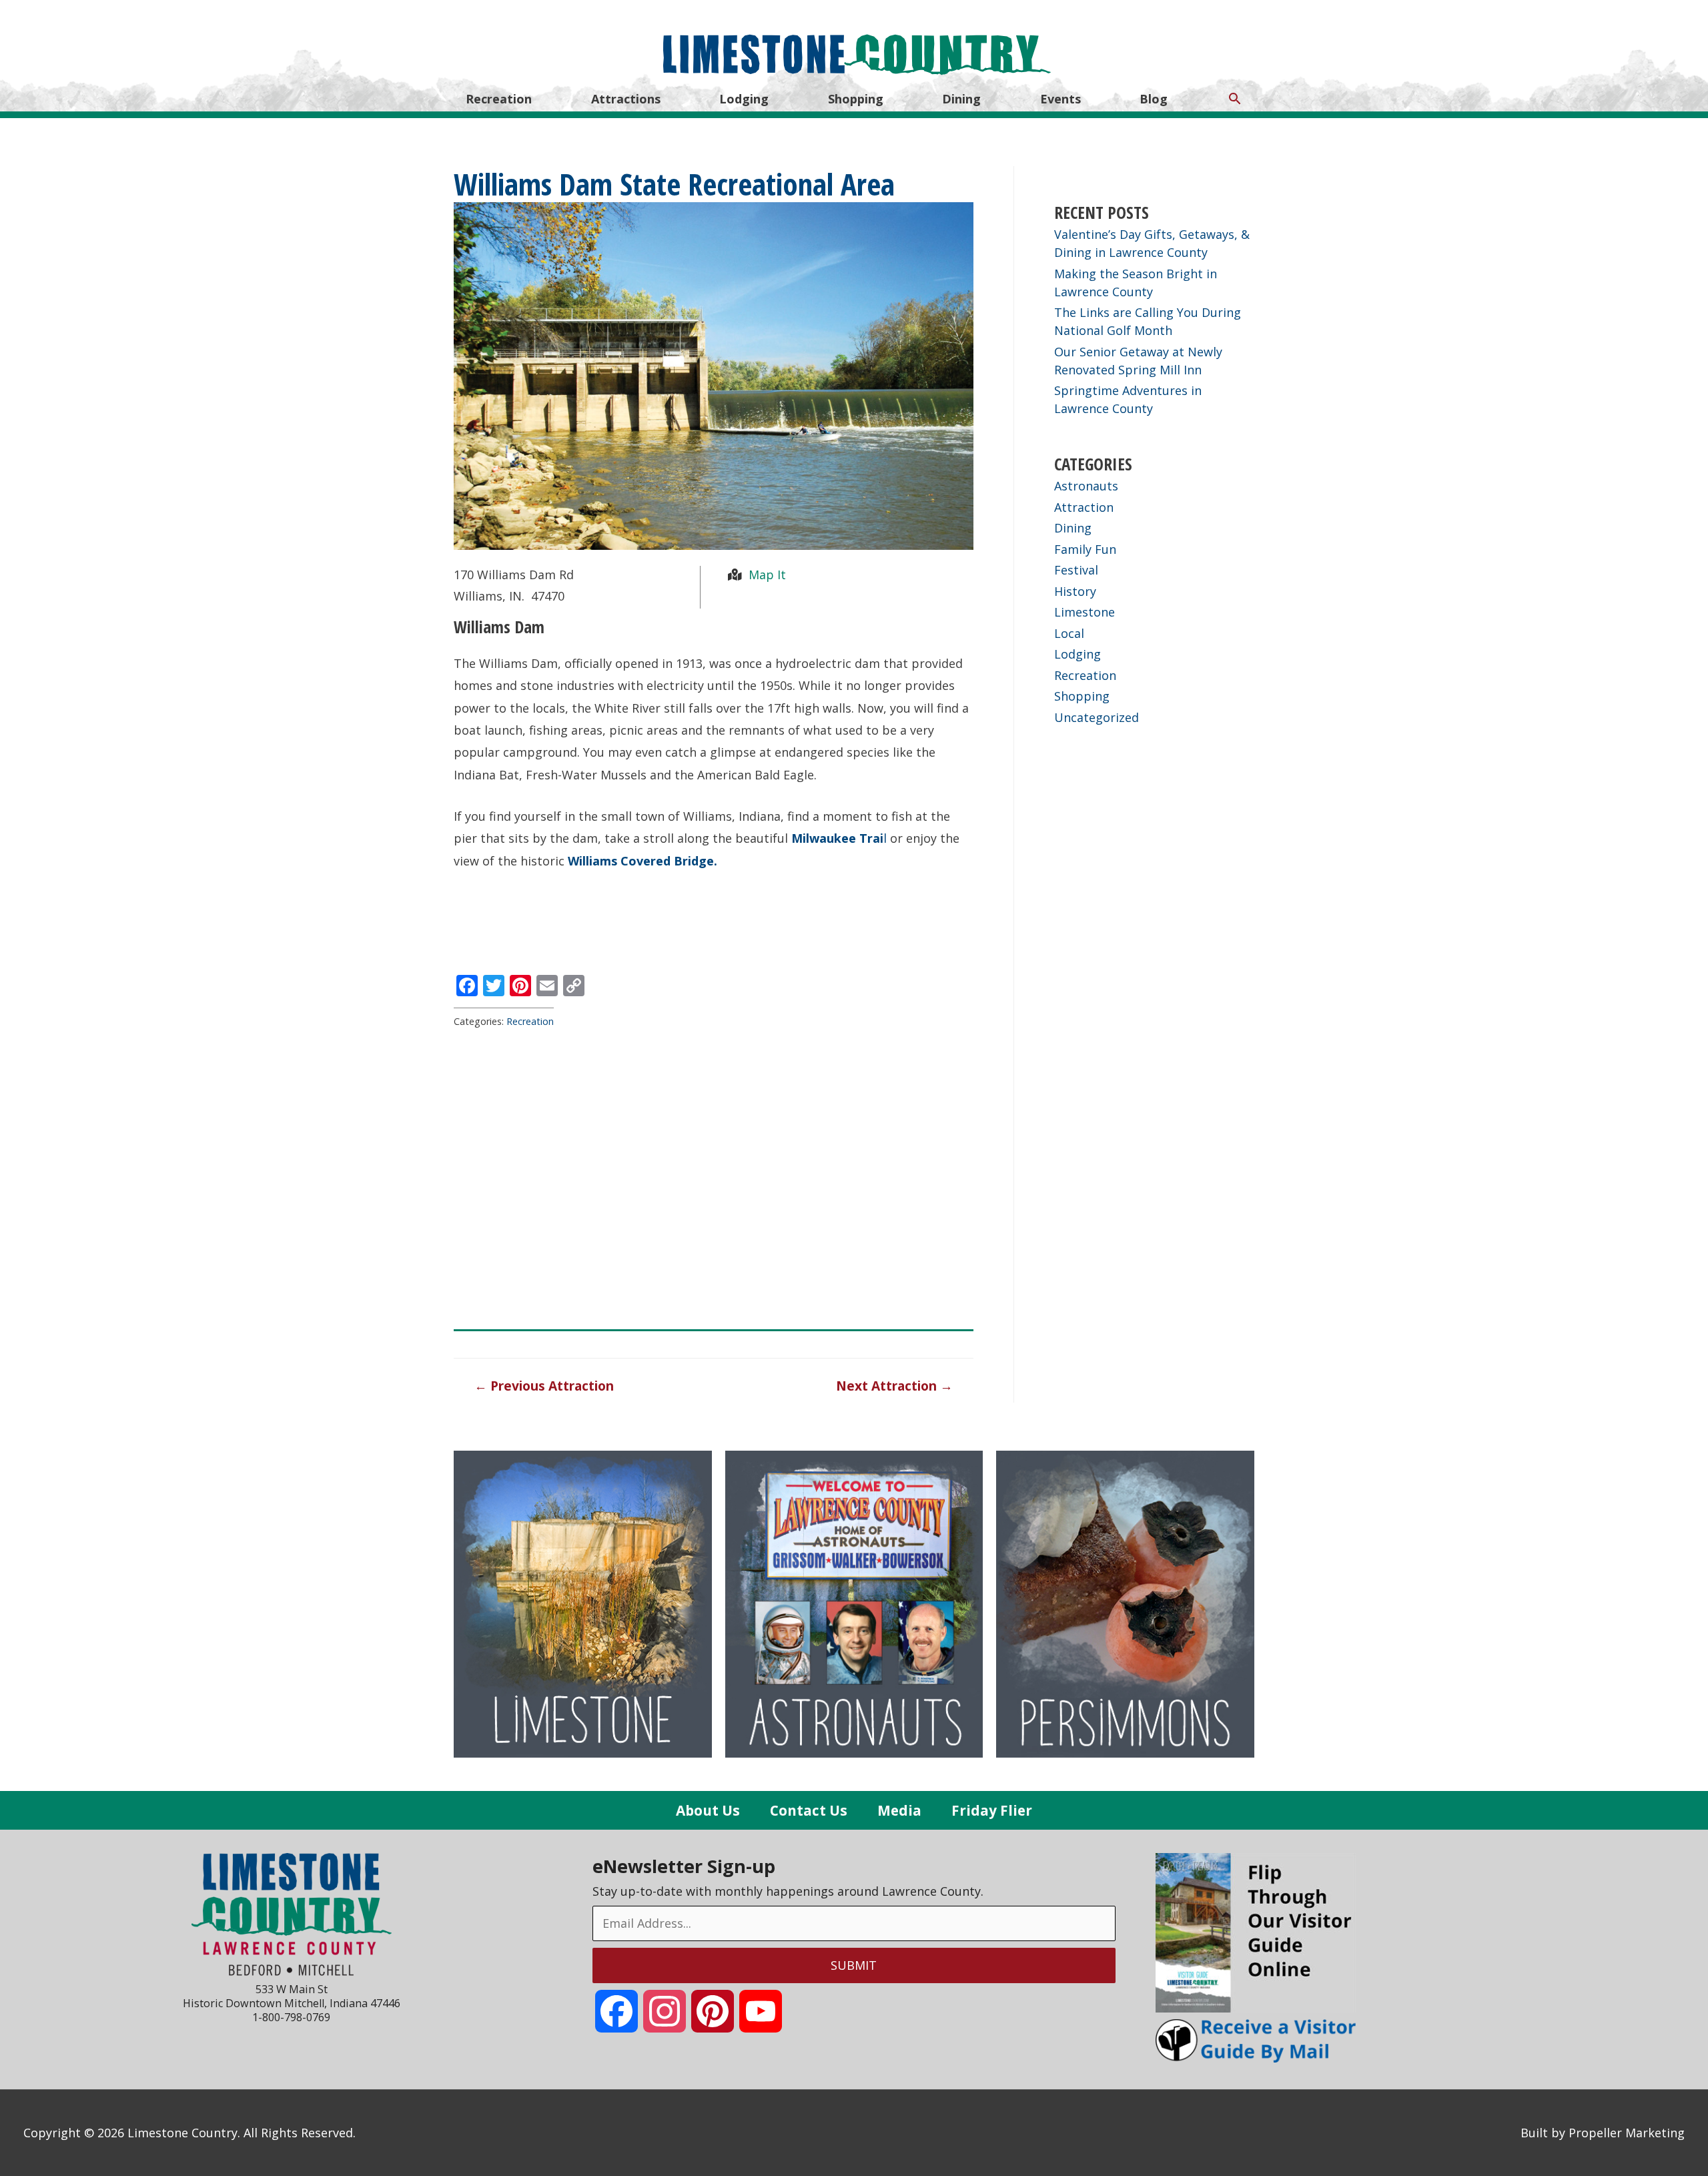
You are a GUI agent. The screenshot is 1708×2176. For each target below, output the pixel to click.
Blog (1154, 99)
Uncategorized (1097, 717)
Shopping (856, 99)
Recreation (499, 99)
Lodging (744, 99)
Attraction (1084, 507)
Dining (961, 99)
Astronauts (1086, 486)
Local (1069, 633)
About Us (708, 1810)
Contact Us (809, 1810)
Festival (1076, 570)
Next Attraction (894, 1386)
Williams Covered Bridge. (641, 861)
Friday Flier (992, 1810)
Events (1060, 99)
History (1075, 591)
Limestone (1085, 612)
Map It (766, 575)
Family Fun (1085, 549)
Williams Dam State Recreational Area (674, 184)
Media (899, 1810)
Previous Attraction (544, 1386)
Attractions (626, 99)
